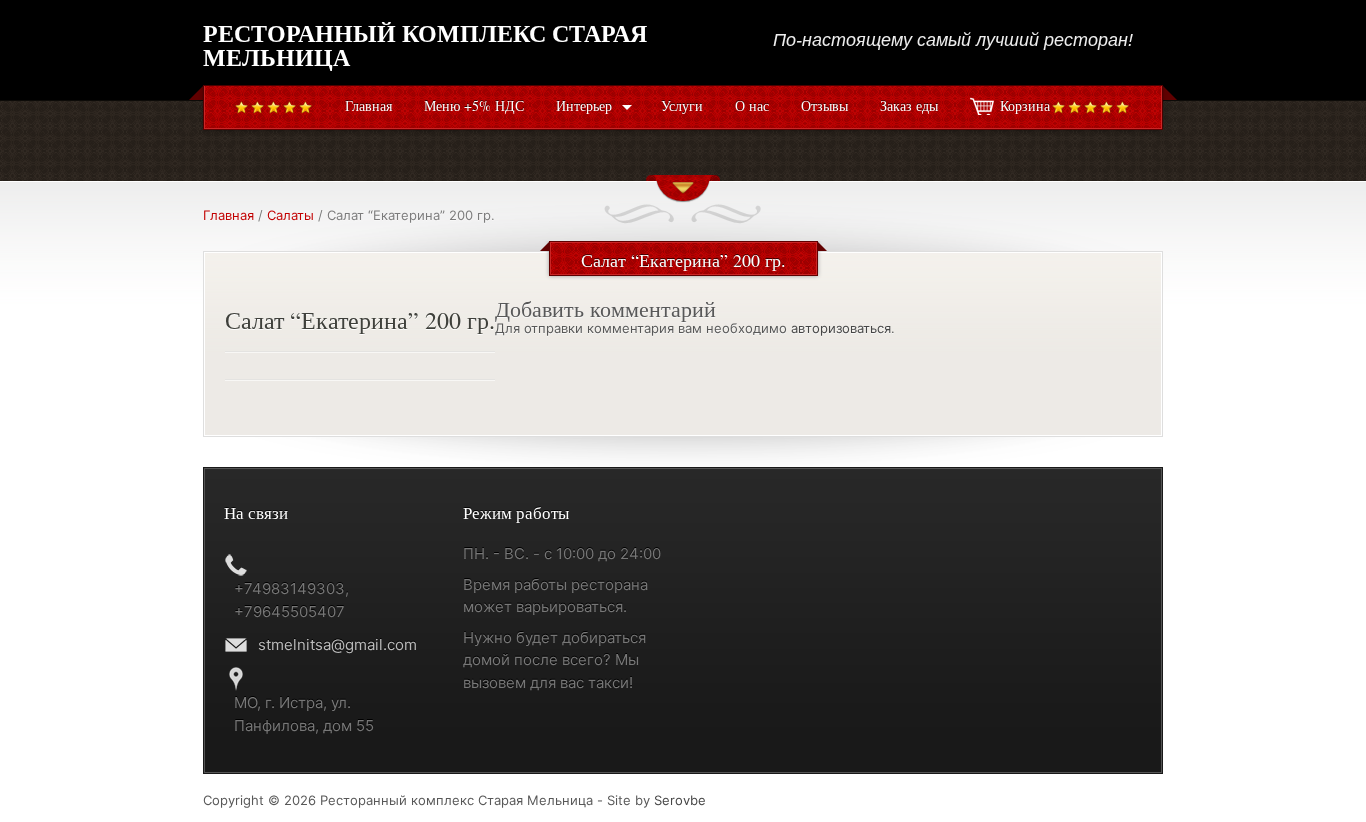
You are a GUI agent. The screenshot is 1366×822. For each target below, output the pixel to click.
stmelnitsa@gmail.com (337, 644)
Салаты (290, 215)
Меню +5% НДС (474, 105)
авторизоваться (841, 328)
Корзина (1025, 105)
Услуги (682, 105)
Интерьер (584, 105)
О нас (752, 105)
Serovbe (680, 800)
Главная (368, 105)
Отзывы (824, 105)
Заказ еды (909, 105)
